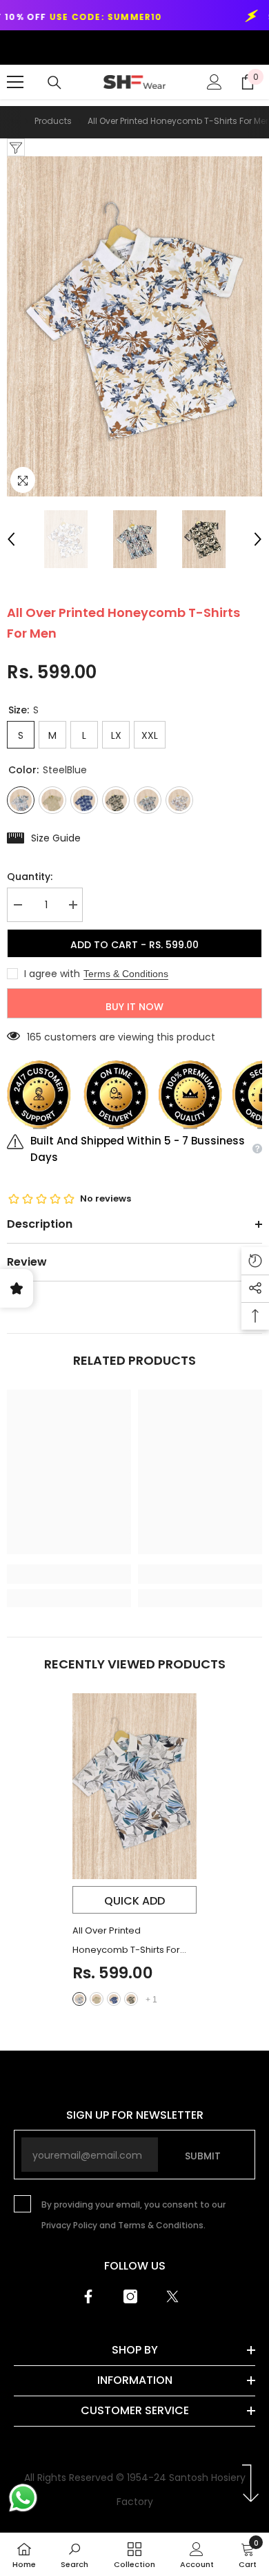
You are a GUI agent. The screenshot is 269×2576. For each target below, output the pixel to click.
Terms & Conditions (126, 974)
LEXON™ (34, 47)
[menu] (15, 82)
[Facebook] (88, 2296)
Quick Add (134, 1901)
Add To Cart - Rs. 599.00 (134, 945)
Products (53, 121)
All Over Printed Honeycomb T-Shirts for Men (126, 1942)
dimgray (114, 1999)
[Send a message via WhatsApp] (23, 2498)
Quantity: (30, 877)
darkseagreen (131, 1999)
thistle (97, 1999)
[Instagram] (130, 2296)
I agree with (52, 974)
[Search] (54, 83)
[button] (11, 539)
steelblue (79, 1999)
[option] (134, 326)
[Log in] (215, 82)
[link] (69, 1574)
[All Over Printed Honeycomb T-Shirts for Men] (134, 1786)
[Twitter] (172, 2296)
